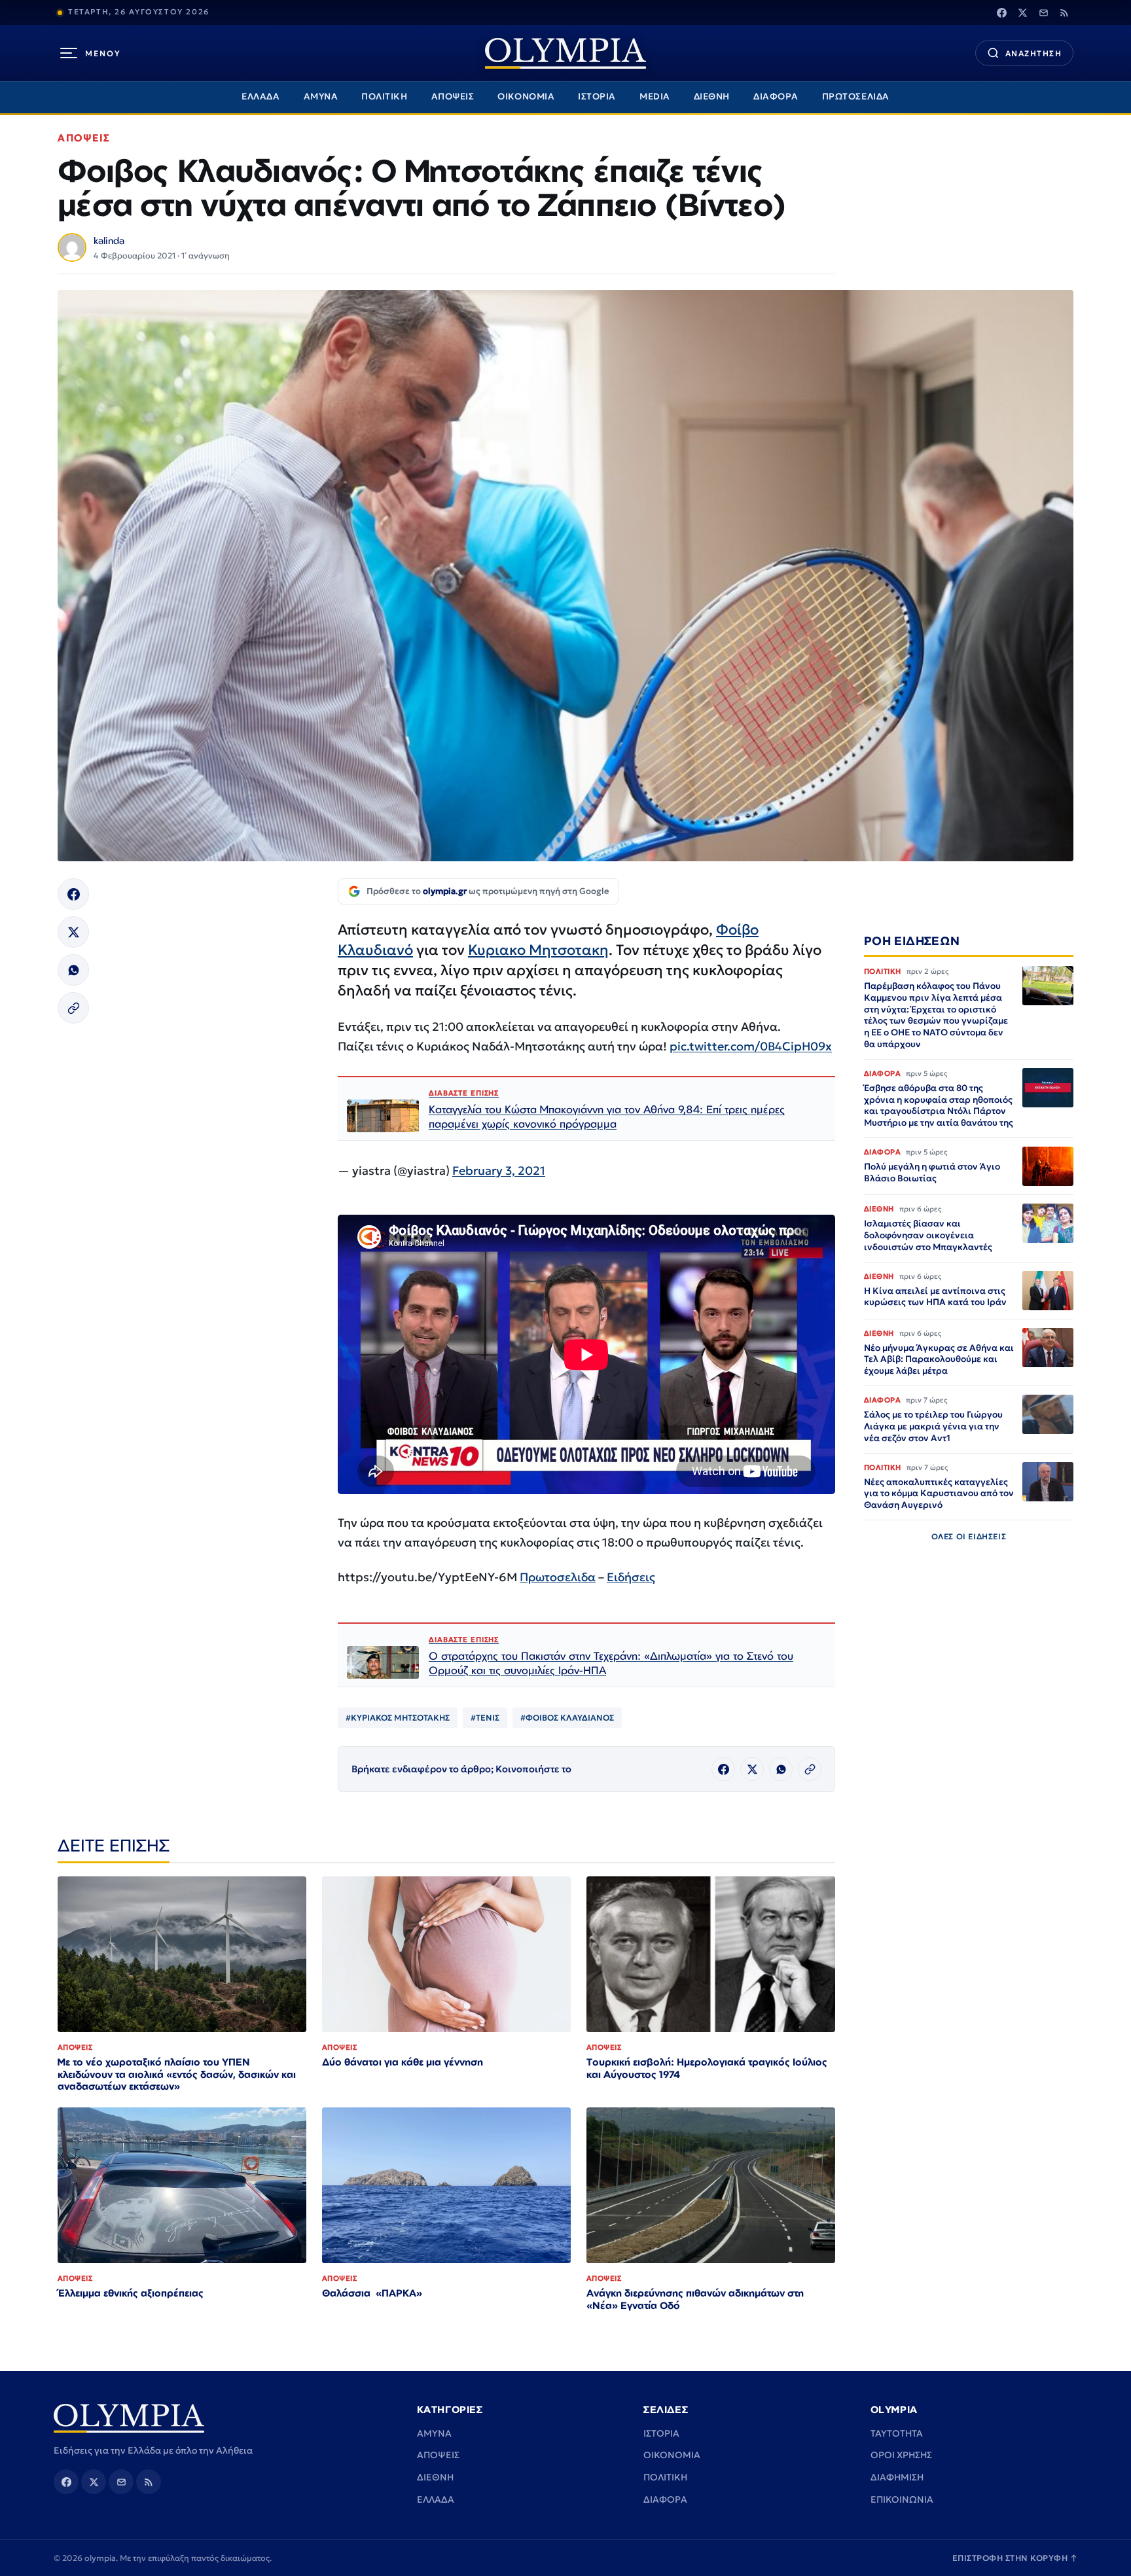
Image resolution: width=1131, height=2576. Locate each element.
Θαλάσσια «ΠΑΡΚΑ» (372, 2293)
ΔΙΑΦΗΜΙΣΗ (897, 2477)
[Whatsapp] (73, 970)
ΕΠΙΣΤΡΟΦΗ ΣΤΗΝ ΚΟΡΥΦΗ (1015, 2558)
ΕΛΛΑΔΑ (260, 97)
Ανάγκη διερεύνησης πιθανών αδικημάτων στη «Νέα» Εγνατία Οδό (695, 2299)
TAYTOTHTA (897, 2433)
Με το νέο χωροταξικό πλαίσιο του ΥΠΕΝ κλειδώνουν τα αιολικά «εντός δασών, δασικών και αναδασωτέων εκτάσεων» (177, 2074)
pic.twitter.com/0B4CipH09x (751, 1046)
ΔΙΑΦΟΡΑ (776, 97)
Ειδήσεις (631, 1577)
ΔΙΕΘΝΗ (712, 97)
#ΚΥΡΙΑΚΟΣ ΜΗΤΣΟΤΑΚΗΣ (398, 1718)
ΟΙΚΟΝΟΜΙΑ (526, 97)
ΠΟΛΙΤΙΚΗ (384, 97)
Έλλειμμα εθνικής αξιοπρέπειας (131, 2293)
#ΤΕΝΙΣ (485, 1718)
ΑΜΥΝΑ (321, 97)
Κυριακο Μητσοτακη (538, 950)
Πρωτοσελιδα (558, 1577)
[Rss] (1064, 12)
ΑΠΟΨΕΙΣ (453, 97)
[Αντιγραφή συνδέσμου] (73, 1008)
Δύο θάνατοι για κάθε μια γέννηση (403, 2062)
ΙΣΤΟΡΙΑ (597, 97)
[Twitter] (1022, 12)
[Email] (1043, 12)
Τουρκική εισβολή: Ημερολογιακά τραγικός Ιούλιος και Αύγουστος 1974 (707, 2068)
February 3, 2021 (499, 1171)
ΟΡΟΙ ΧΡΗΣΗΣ (901, 2455)
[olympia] (565, 53)
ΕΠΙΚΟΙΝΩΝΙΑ (902, 2499)
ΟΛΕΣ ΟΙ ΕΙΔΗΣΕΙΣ (969, 1536)
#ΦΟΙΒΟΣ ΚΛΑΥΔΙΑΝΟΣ (567, 1718)
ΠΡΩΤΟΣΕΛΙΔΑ (856, 97)
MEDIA (655, 97)
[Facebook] (1001, 12)
